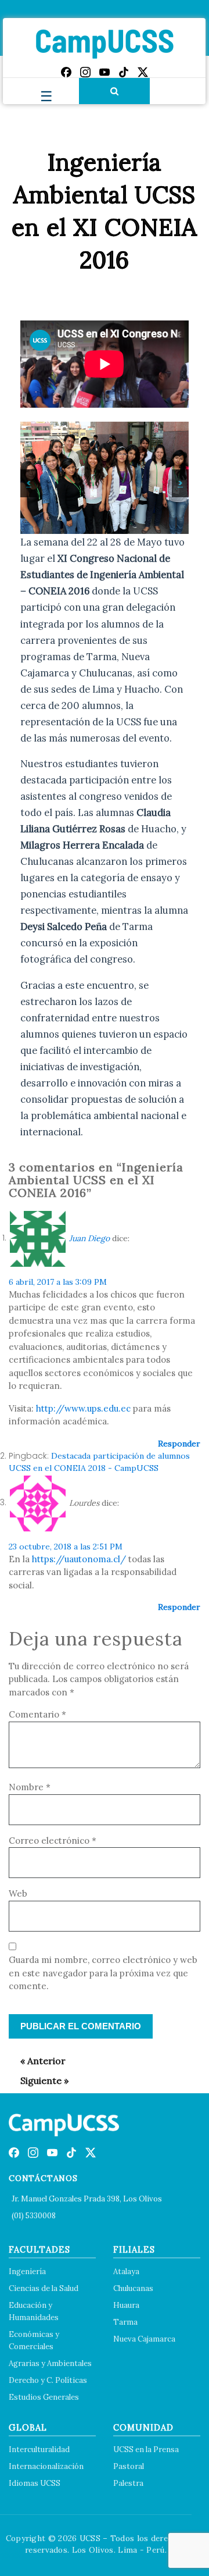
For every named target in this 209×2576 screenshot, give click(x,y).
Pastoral (129, 2466)
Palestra (128, 2483)
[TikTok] (124, 72)
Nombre (30, 1787)
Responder (179, 1444)
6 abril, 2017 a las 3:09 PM (58, 1282)
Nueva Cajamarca (144, 2339)
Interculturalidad (39, 2449)
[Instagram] (85, 72)
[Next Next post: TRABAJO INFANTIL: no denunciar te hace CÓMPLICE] (39, 2080)
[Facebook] (66, 72)
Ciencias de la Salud (44, 2288)
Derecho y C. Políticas (48, 2380)
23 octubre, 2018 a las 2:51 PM (66, 1547)
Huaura (126, 2305)
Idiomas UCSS (35, 2483)
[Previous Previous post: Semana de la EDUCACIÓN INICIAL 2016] (37, 2061)
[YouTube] (105, 72)
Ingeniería (27, 2272)
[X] (143, 72)
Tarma (125, 2322)
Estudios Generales (44, 2397)
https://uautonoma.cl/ (79, 1559)
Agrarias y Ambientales (50, 2363)
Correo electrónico (53, 1841)
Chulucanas (133, 2288)
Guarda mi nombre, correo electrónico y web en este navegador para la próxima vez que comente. (103, 1973)
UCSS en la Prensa (146, 2449)
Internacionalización (46, 2466)
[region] (105, 478)
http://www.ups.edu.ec (83, 1408)
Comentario (37, 1714)
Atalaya (126, 2272)
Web (18, 1893)
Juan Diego (89, 1238)
